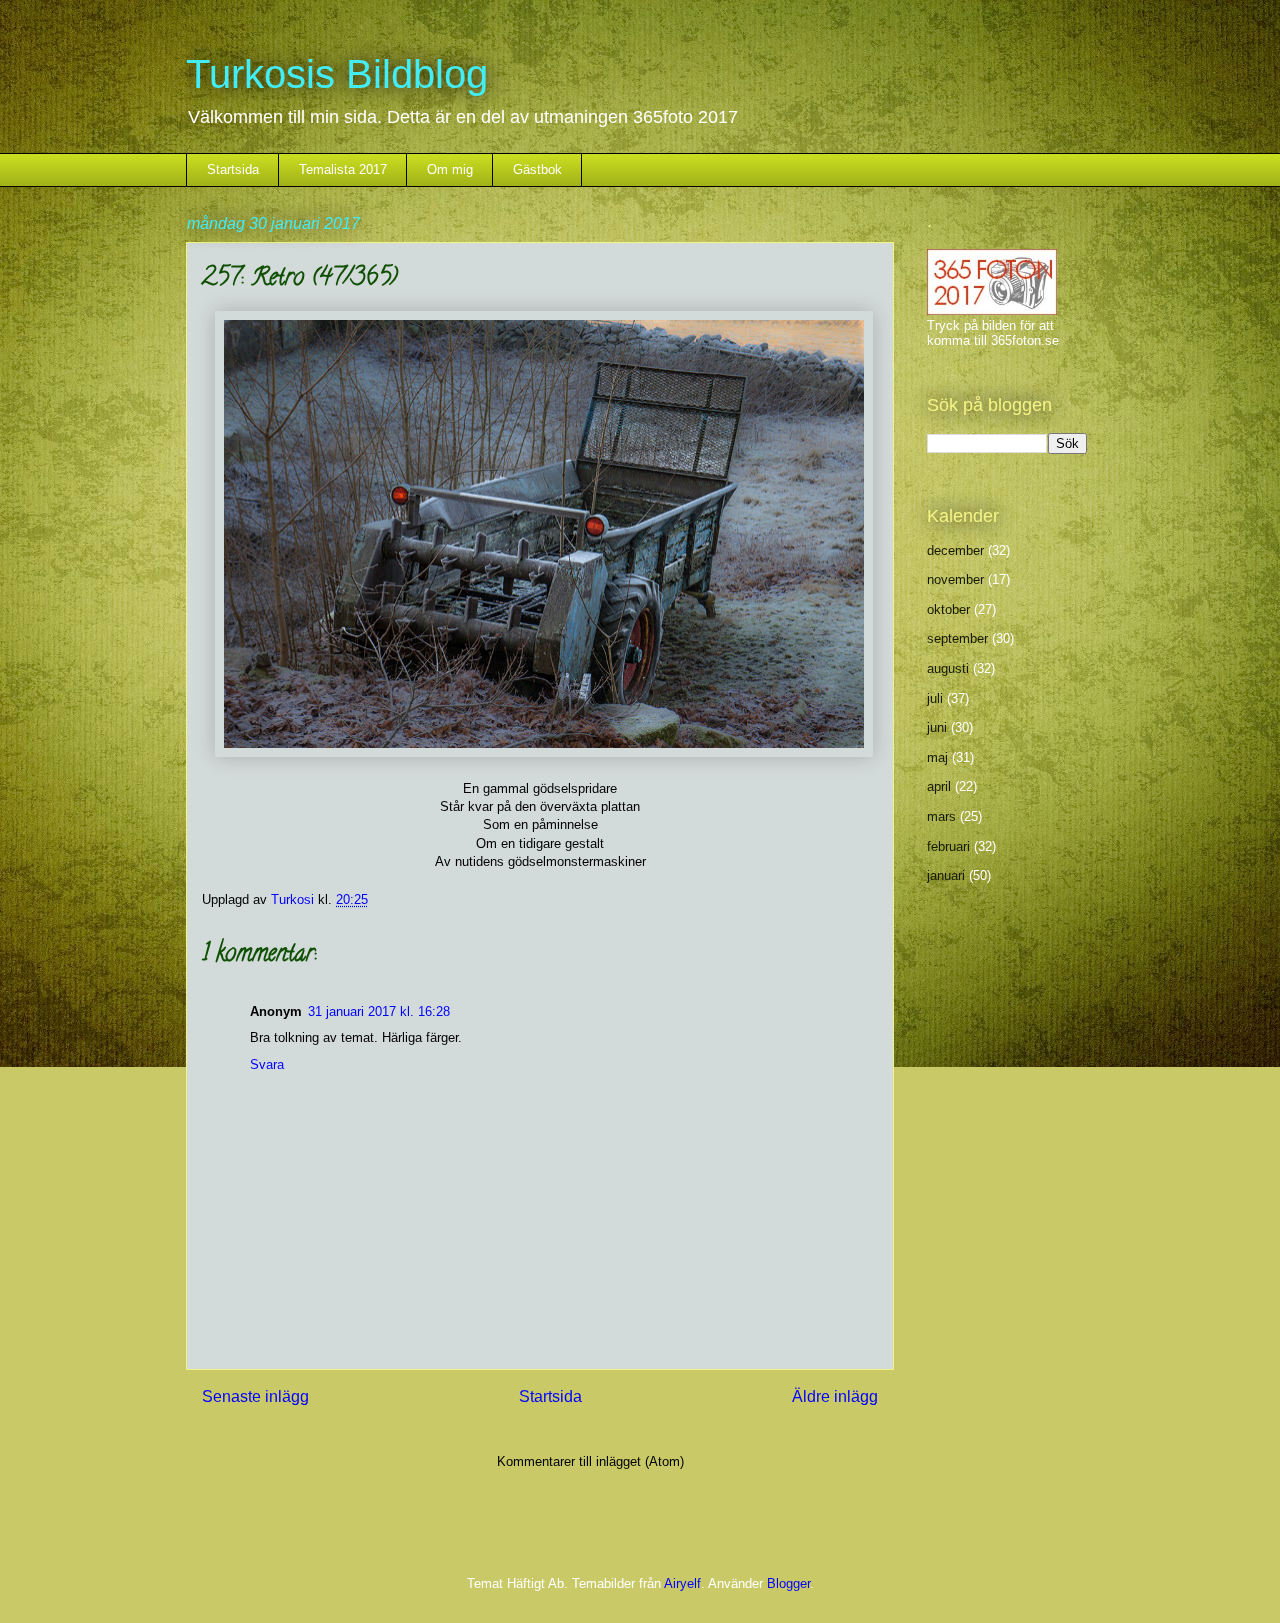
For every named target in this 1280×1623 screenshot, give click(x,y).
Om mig (450, 169)
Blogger (788, 1583)
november (955, 579)
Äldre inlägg (835, 1396)
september (957, 638)
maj (937, 757)
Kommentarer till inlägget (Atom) (590, 1461)
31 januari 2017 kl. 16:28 (379, 1011)
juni (937, 727)
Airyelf (682, 1583)
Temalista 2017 (343, 169)
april (939, 786)
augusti (948, 668)
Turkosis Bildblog (337, 74)
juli (935, 698)
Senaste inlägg (255, 1396)
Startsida (233, 169)
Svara (267, 1064)
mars (941, 816)
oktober (948, 609)
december (955, 550)
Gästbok (537, 169)
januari (946, 875)
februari (948, 846)
